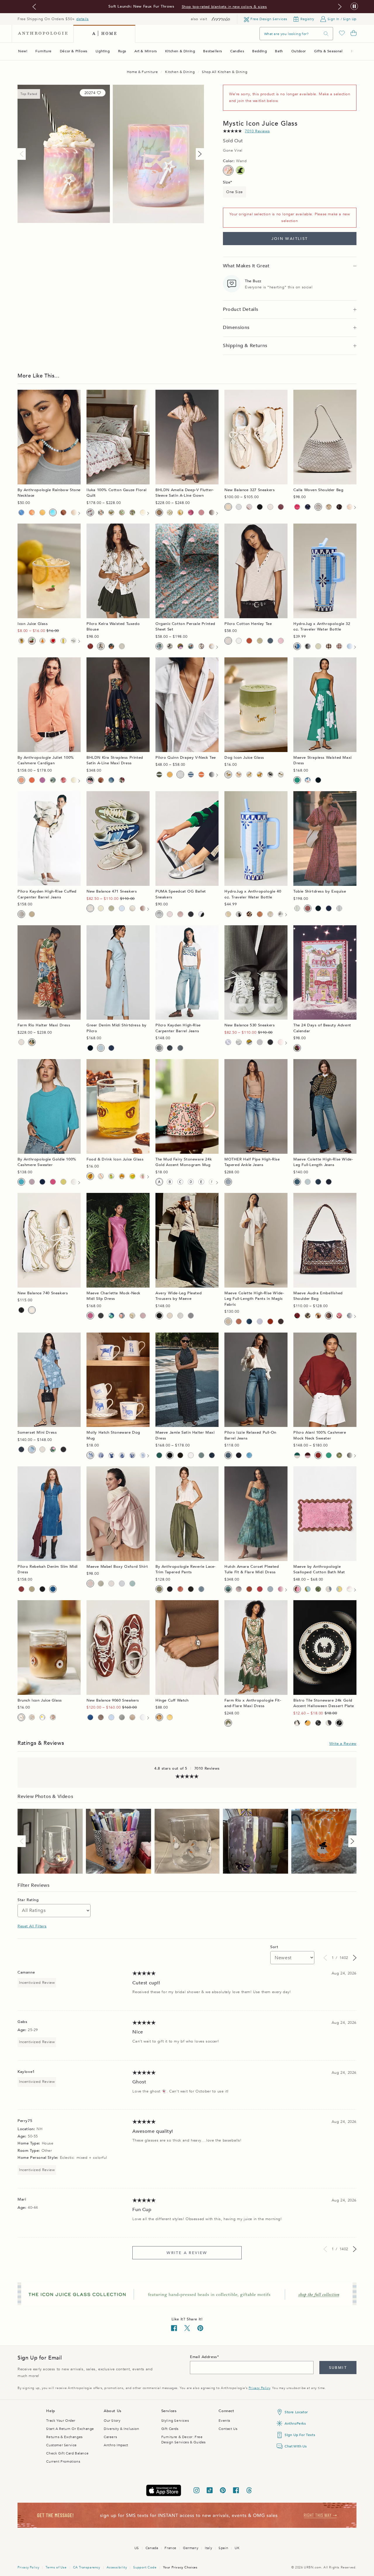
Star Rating (28, 1900)
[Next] (199, 154)
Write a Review (343, 1744)
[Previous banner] (34, 7)
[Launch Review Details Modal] (50, 1841)
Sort (274, 1947)
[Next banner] (340, 7)
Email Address (204, 2357)
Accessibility (117, 2567)
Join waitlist (290, 239)
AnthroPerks (295, 2423)
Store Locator (296, 2412)
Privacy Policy (259, 2388)
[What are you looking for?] (326, 34)
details (82, 19)
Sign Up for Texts (300, 2435)
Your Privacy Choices (180, 2567)
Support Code (145, 2567)
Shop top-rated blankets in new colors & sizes (224, 7)
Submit (338, 2368)
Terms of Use (56, 2567)
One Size (234, 192)
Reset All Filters (32, 1926)
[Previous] (23, 154)
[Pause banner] (354, 7)
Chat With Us (296, 2446)
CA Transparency (87, 2567)
